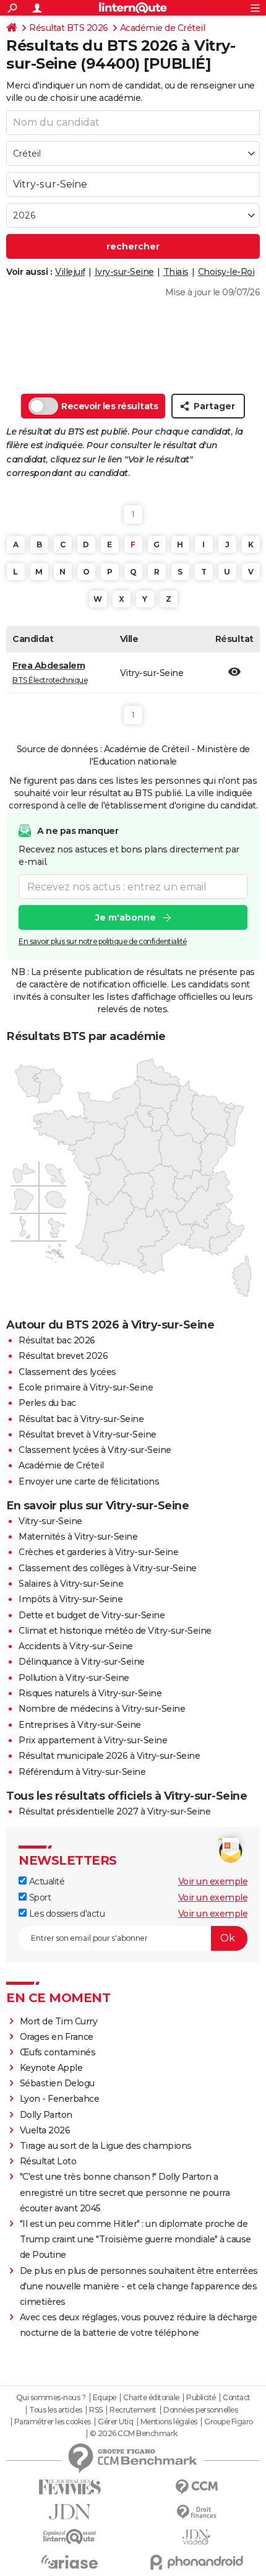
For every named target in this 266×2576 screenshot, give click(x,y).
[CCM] (196, 2487)
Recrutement (133, 2410)
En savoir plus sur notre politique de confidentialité (103, 941)
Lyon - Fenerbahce (60, 2099)
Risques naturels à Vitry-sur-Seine (90, 1693)
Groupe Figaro (229, 2422)
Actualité (45, 1881)
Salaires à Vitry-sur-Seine (71, 1584)
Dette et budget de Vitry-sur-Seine (92, 1615)
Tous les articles (56, 2410)
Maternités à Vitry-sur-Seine (78, 1537)
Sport (39, 1897)
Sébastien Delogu (57, 2083)
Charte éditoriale (151, 2398)
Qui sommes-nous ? (51, 2398)
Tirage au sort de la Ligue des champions (106, 2146)
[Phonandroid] (196, 2562)
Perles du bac (47, 1403)
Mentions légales (169, 2422)
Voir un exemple (213, 1881)
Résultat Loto (48, 2161)
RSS (96, 2410)
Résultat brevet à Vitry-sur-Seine (88, 1434)
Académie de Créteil (163, 28)
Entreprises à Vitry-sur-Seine (80, 1725)
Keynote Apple (51, 2068)
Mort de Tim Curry (59, 2021)
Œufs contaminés (58, 2052)
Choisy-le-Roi (226, 272)
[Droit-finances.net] (196, 2513)
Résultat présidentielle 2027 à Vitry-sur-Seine (114, 1811)
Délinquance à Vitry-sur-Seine (82, 1662)
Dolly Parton (46, 2115)
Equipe (105, 2398)
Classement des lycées (67, 1372)
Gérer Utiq (115, 2422)
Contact (237, 2398)
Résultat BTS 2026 (69, 28)
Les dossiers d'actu (66, 1914)
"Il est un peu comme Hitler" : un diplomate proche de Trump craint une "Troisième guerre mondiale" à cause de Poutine (135, 2239)
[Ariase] (70, 2562)
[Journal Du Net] (70, 2512)
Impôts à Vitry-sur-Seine (71, 1599)
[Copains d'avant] (70, 2537)
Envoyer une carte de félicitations (89, 1481)
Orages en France (57, 2037)
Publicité (201, 2398)
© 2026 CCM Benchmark (134, 2434)
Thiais (176, 272)
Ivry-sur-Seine (124, 272)
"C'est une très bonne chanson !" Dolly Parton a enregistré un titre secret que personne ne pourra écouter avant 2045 (125, 2192)
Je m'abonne (126, 917)
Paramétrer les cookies (53, 2422)
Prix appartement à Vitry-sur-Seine (93, 1740)
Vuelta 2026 (45, 2130)
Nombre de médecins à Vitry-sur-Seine (102, 1709)
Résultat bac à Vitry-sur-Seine (81, 1419)
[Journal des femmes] (70, 2487)
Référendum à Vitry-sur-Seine (82, 1772)
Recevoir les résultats (109, 406)
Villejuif (70, 272)
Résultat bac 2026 (57, 1340)
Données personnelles (200, 2410)
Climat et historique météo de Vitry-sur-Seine (115, 1631)
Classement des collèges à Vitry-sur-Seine (108, 1568)
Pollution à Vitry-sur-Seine (74, 1678)
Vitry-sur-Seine (50, 1521)
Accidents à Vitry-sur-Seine (76, 1646)
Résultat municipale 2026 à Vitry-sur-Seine (109, 1756)
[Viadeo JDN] (196, 2537)
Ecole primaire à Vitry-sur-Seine (86, 1387)
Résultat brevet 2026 (63, 1356)
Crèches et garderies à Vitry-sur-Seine (98, 1552)
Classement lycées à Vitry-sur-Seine (95, 1450)
